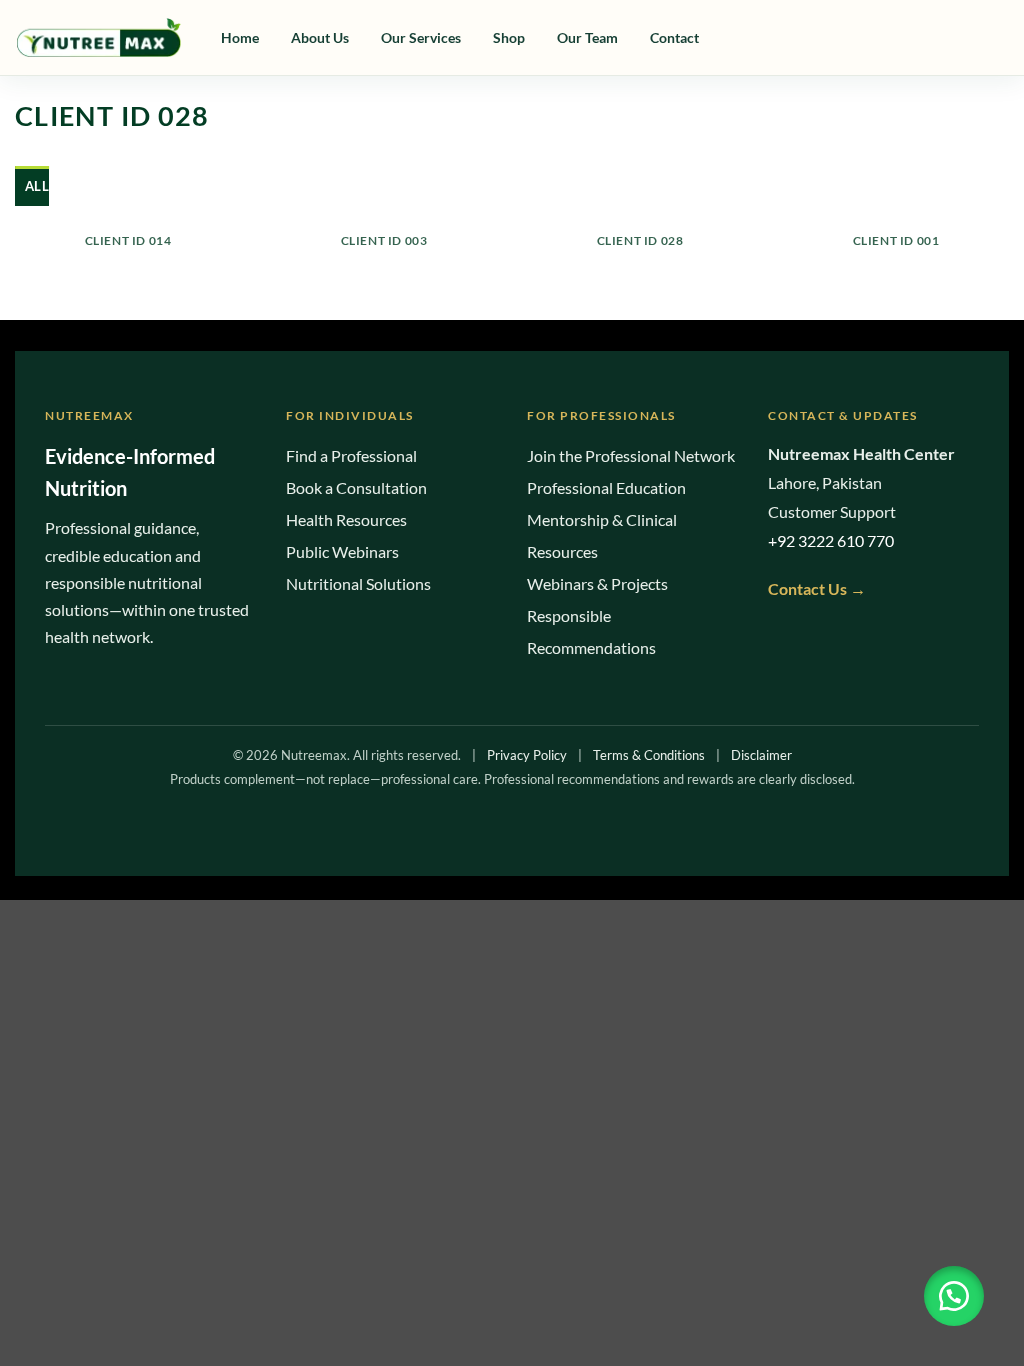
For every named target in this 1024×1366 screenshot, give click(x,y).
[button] (954, 1296)
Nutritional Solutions (358, 583)
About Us (320, 37)
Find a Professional (351, 455)
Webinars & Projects (597, 583)
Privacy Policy (527, 755)
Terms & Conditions (649, 755)
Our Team (587, 37)
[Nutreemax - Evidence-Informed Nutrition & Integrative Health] (98, 37)
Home (240, 37)
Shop (509, 37)
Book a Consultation (356, 487)
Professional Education (606, 487)
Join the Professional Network (631, 455)
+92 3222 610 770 (831, 540)
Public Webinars (342, 551)
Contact (674, 37)
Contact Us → (817, 588)
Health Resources (346, 519)
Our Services (421, 37)
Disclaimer (761, 755)
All (37, 186)
